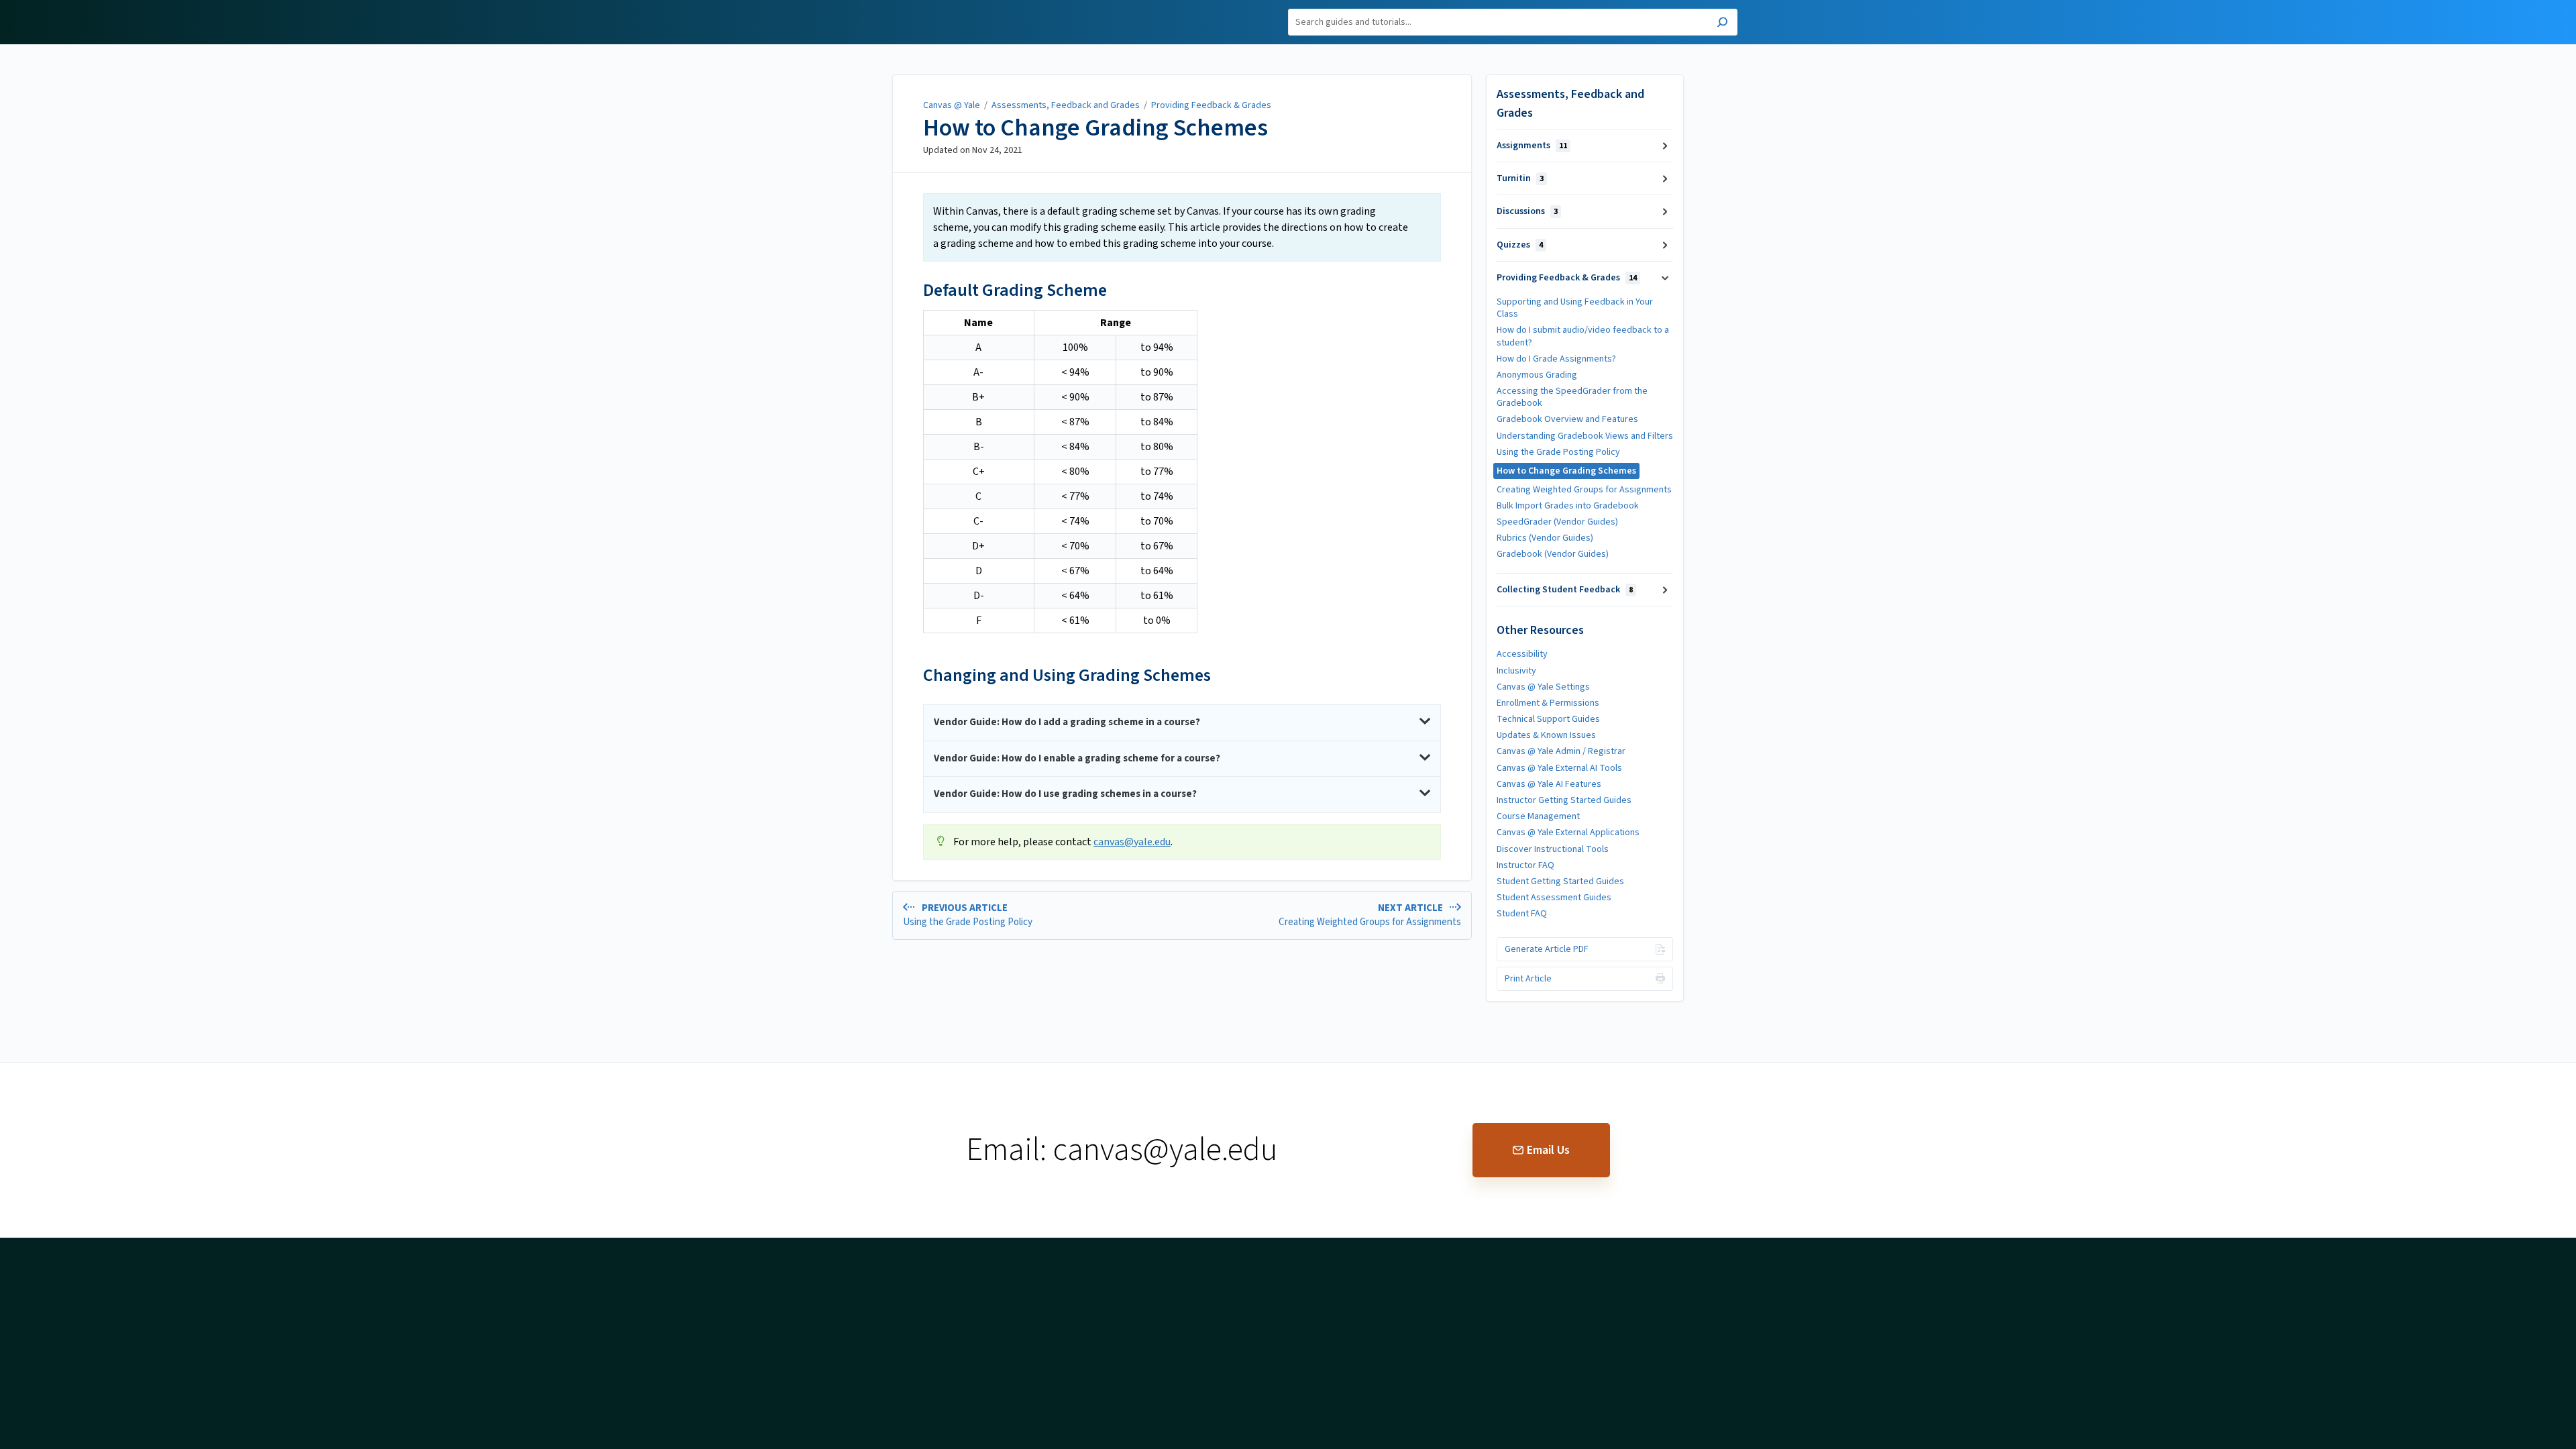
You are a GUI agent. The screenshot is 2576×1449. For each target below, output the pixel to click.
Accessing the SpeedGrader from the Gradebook (1572, 397)
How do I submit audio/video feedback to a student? (1583, 336)
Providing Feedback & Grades (1211, 105)
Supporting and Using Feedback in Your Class (1575, 308)
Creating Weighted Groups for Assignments (1584, 490)
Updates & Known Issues (1546, 735)
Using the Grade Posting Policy (1558, 452)
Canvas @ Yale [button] (871, 8)
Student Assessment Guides (1554, 898)
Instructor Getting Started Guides (1564, 800)
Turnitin (1520, 178)
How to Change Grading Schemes (1095, 128)
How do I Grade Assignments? (1556, 359)
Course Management (1538, 816)
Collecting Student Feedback (1565, 590)
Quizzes (1520, 245)
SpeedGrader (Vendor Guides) (1557, 522)
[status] (1182, 227)
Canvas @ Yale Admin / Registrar (1561, 751)
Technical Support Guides (1548, 719)
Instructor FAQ (1525, 865)
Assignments (1532, 146)
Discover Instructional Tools (1553, 849)
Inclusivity (1516, 671)
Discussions (1527, 211)
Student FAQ (1522, 914)
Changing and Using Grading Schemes (1067, 675)
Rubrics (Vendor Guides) (1545, 538)
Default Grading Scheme (1015, 290)
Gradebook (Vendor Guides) (1553, 554)
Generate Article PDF (1547, 949)
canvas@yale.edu (1132, 842)
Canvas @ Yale (952, 105)
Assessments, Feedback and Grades (1066, 105)
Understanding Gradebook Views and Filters (1585, 436)
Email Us (1548, 1150)
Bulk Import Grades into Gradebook (1568, 506)
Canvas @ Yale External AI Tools (1559, 768)
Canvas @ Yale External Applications (1568, 833)
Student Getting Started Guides (1560, 881)
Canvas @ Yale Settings (1543, 687)
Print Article (1528, 979)
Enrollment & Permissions (1548, 703)
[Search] (1722, 24)
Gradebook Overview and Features (1567, 419)
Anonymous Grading (1537, 375)
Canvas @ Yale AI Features (1549, 784)
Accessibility (1522, 654)
